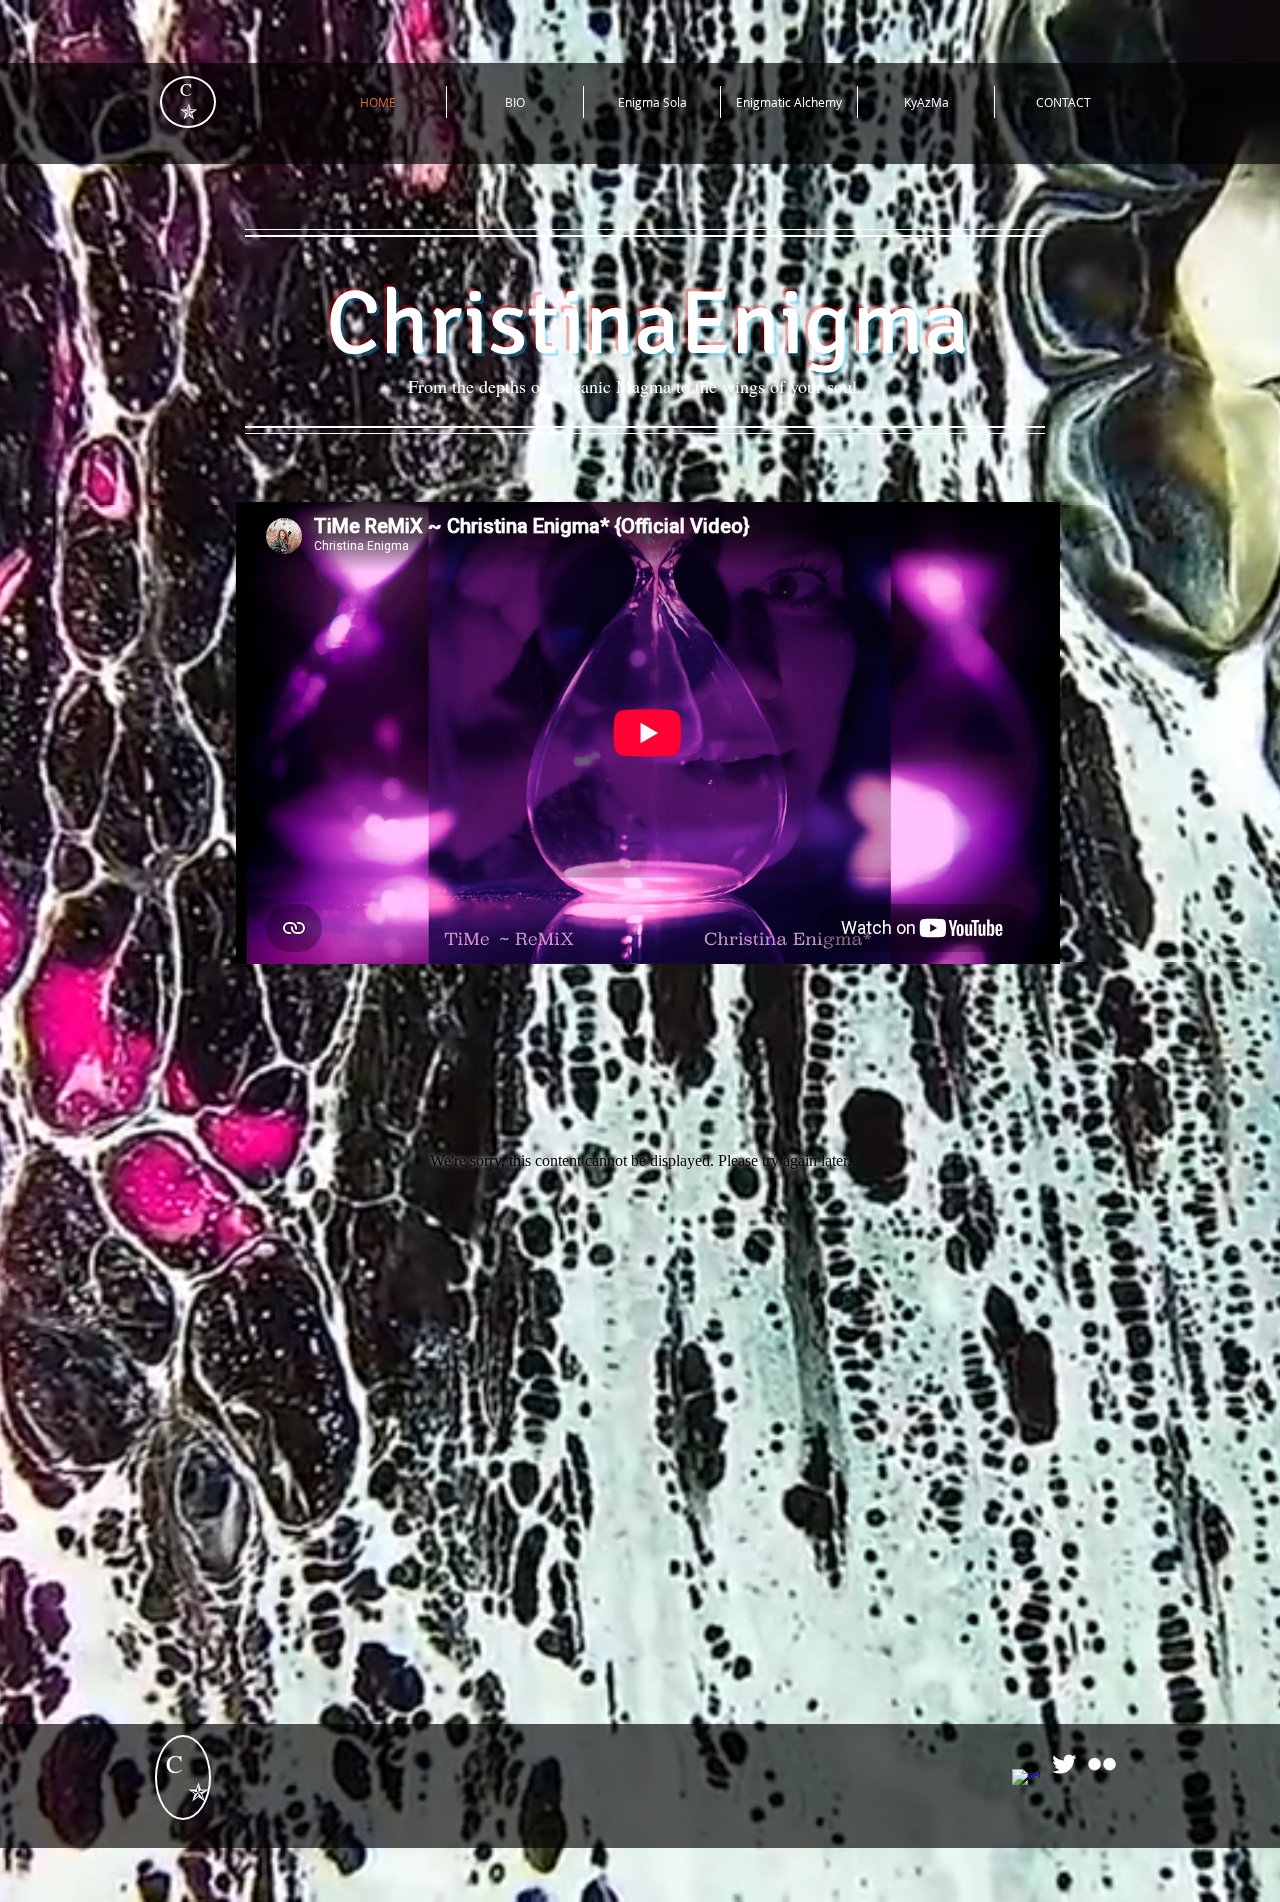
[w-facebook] (1026, 1783)
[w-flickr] (1102, 1764)
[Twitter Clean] (1064, 1764)
